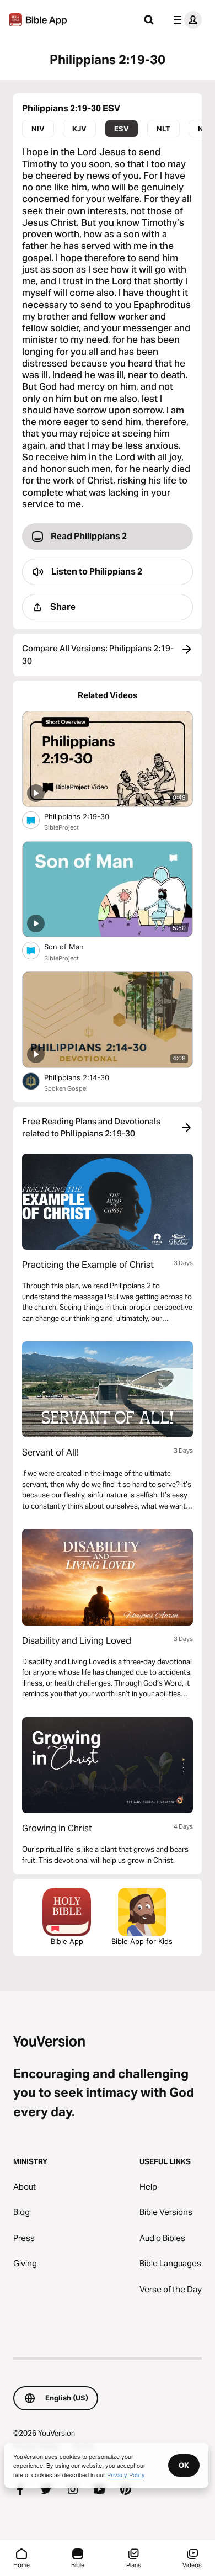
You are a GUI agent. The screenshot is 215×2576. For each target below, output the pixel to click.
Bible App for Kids (142, 1941)
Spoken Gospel (66, 1088)
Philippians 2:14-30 (86, 1077)
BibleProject (61, 827)
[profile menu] (185, 20)
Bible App (67, 1941)
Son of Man (74, 946)
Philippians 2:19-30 (86, 816)
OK (184, 2465)
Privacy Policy (126, 2474)
